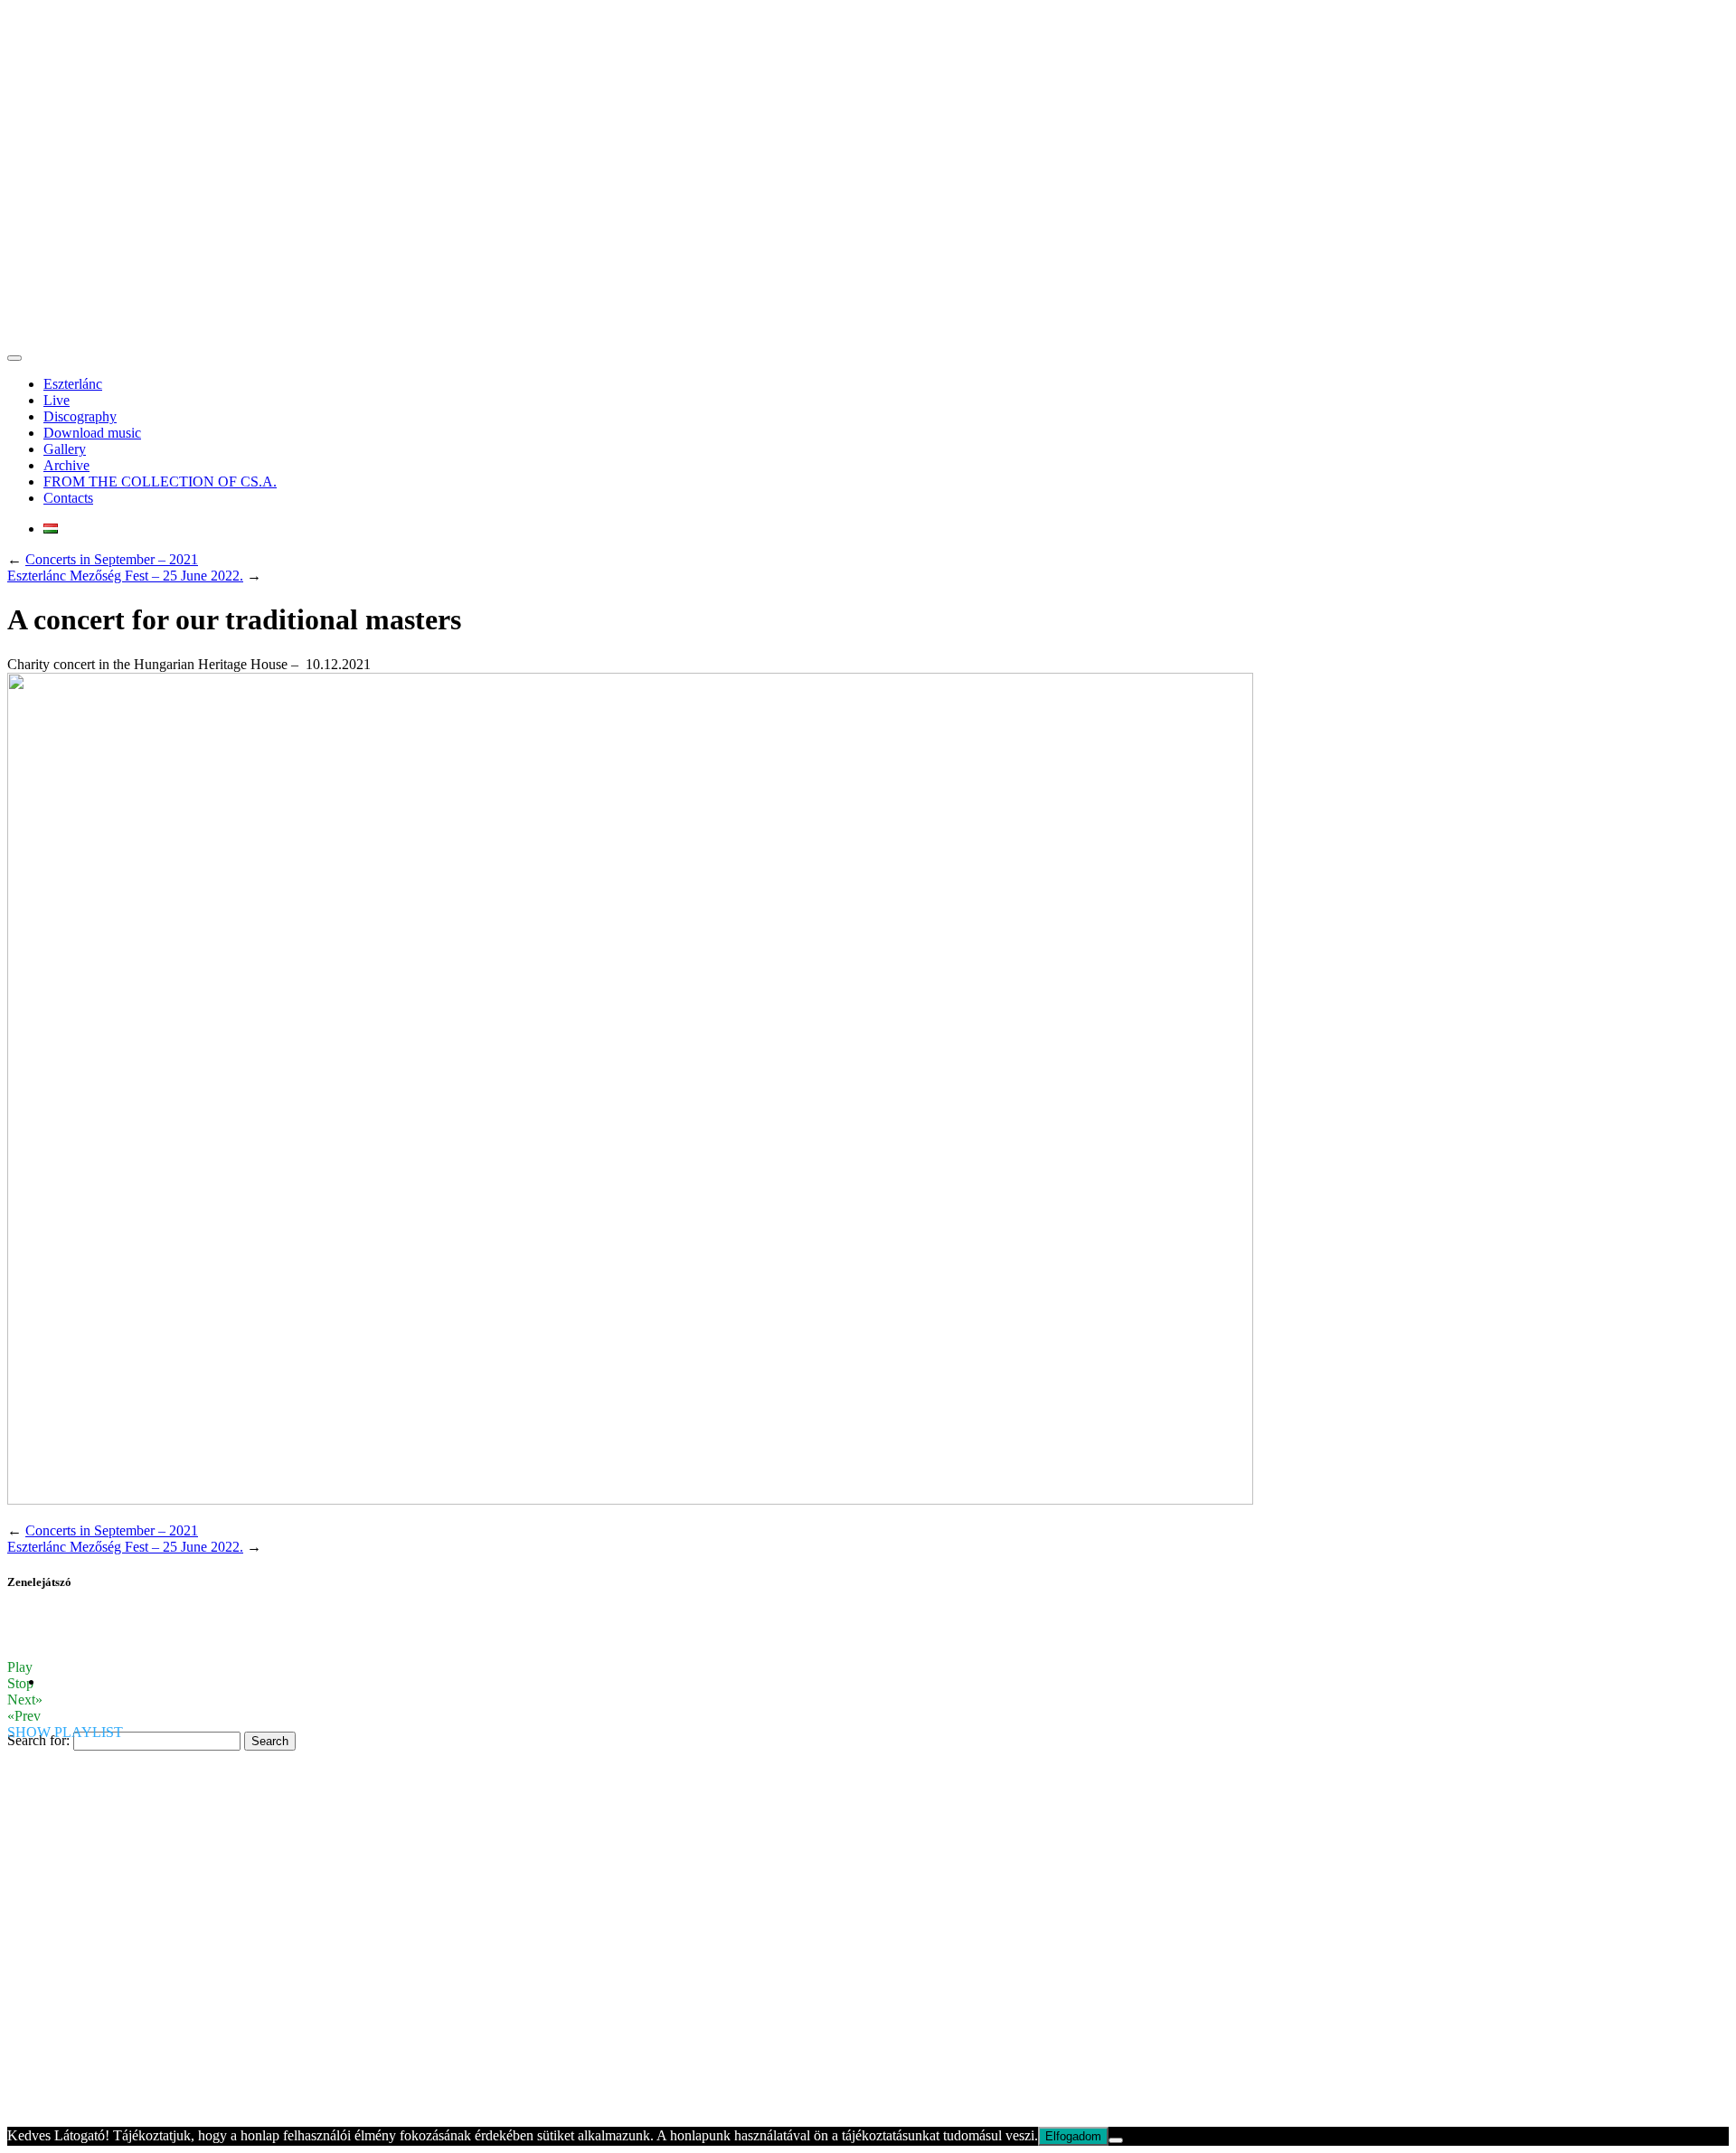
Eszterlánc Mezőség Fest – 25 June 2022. (125, 576)
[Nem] (1116, 2140)
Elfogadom (1073, 2136)
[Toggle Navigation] (14, 358)
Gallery (65, 449)
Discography (80, 416)
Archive (66, 465)
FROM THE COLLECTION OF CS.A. (160, 482)
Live (57, 400)
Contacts (68, 498)
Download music (92, 433)
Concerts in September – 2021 (112, 559)
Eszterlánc (73, 384)
